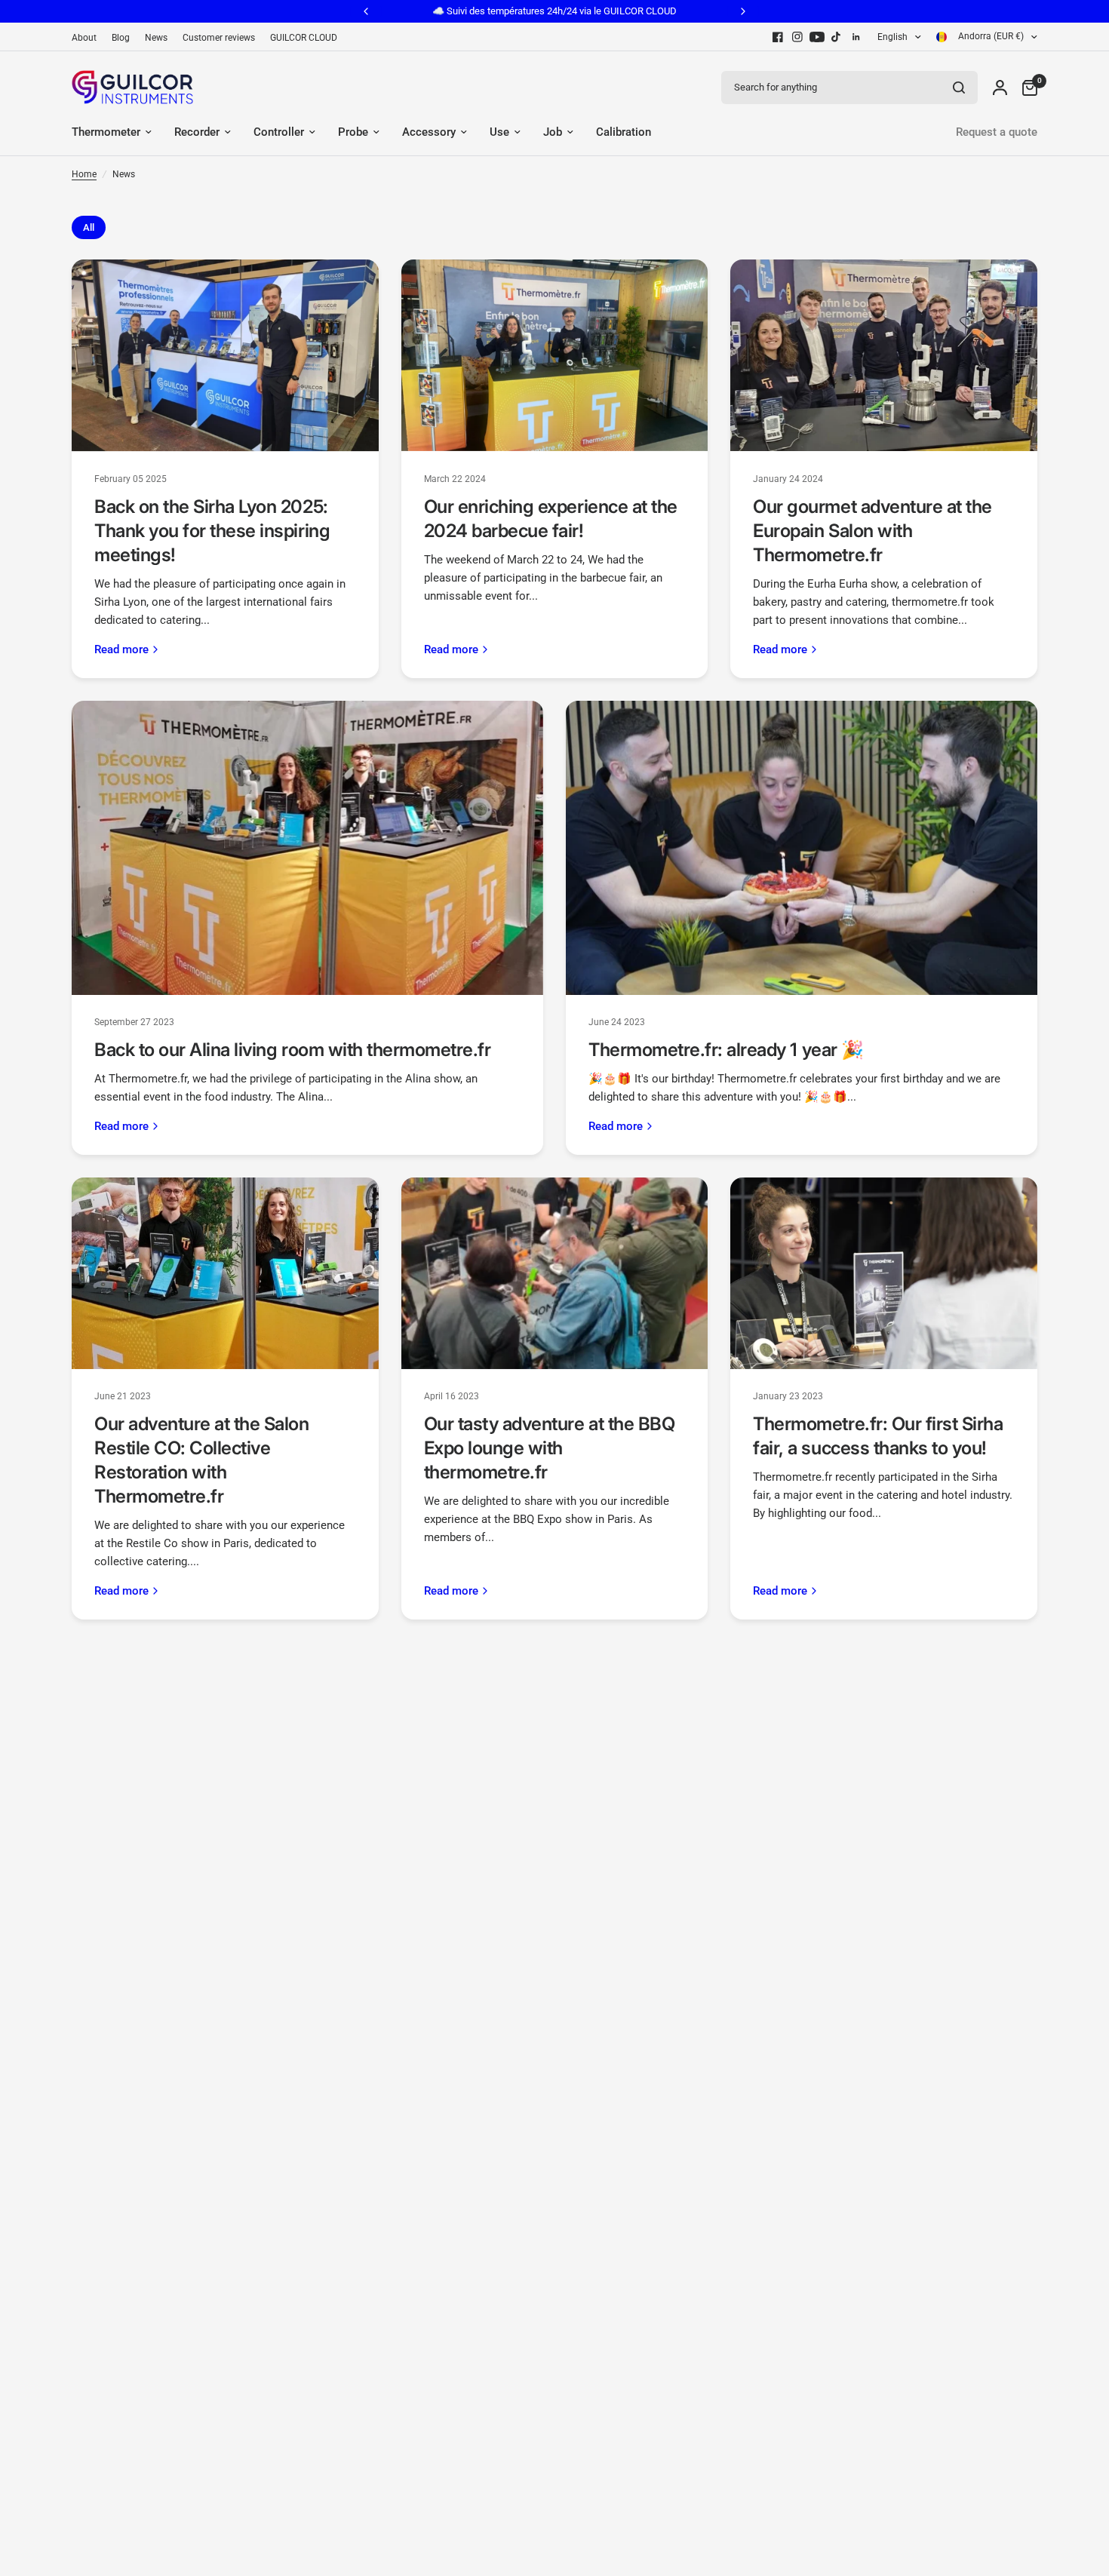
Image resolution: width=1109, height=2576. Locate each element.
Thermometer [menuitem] (106, 132)
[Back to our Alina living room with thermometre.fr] (307, 848)
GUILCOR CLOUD (304, 38)
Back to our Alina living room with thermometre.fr (292, 1050)
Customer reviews (219, 38)
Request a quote (997, 132)
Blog (121, 38)
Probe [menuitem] (353, 132)
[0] (1026, 87)
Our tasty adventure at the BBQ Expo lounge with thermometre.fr (550, 1448)
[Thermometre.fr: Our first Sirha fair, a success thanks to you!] (884, 1273)
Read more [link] (121, 650)
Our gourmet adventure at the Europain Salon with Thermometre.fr (872, 531)
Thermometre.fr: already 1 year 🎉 (726, 1050)
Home (84, 174)
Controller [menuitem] (279, 132)
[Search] (959, 88)
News (156, 38)
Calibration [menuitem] (624, 132)
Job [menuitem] (553, 132)
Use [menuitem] (499, 132)
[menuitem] (88, 38)
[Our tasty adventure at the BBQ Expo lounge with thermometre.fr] (555, 1273)
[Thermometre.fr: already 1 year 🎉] (802, 848)
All (89, 227)
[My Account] (1000, 87)
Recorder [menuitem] (197, 132)
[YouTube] (817, 37)
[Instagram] (797, 37)
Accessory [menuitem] (429, 132)
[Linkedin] (856, 37)
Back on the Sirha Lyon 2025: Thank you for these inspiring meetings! (212, 531)
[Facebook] (778, 37)
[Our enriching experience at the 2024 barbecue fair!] (555, 355)
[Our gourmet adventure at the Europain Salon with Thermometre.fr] (884, 355)
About (84, 38)
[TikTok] (837, 37)
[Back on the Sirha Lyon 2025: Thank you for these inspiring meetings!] (225, 355)
